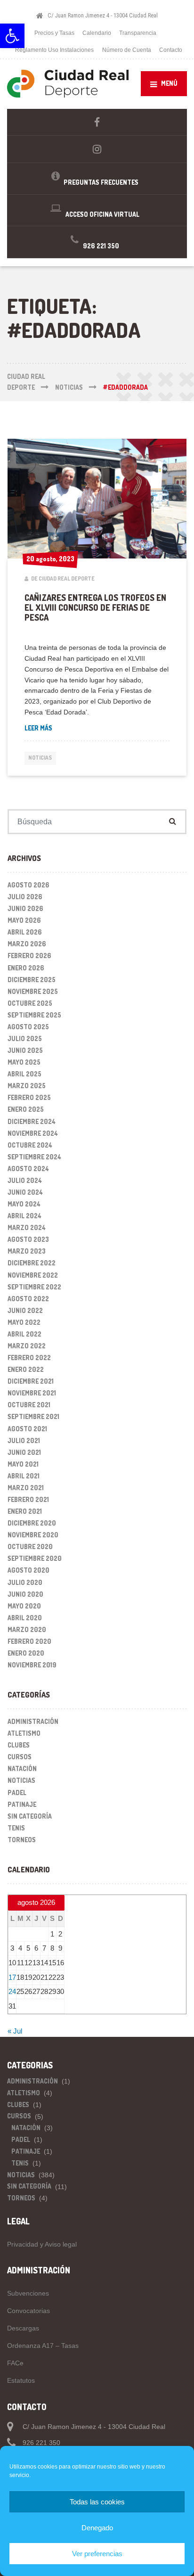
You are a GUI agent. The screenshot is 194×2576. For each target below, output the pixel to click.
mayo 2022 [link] (24, 1322)
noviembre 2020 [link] (33, 1535)
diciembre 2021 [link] (31, 1381)
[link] (12, 36)
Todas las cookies (97, 2502)
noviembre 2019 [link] (32, 1665)
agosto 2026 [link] (28, 885)
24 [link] (12, 1991)
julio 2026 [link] (25, 897)
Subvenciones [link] (28, 2293)
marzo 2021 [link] (26, 1488)
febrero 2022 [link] (29, 1358)
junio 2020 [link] (25, 1594)
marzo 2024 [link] (27, 1227)
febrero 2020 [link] (29, 1641)
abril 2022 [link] (24, 1334)
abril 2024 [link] (24, 1216)
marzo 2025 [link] (27, 1086)
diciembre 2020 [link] (32, 1523)
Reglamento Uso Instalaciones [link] (54, 50)
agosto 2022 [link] (28, 1299)
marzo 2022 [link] (27, 1346)
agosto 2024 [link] (28, 1169)
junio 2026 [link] (25, 908)
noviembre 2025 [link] (33, 991)
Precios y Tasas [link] (54, 33)
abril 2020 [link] (25, 1618)
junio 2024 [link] (25, 1192)
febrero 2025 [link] (29, 1097)
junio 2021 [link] (24, 1452)
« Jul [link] (15, 2031)
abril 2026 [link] (25, 932)
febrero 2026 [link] (29, 956)
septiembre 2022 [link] (34, 1287)
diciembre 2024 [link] (32, 1121)
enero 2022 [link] (26, 1369)
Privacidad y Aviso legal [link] (42, 2244)
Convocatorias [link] (28, 2311)
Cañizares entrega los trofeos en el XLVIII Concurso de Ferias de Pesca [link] (95, 608)
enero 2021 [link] (25, 1511)
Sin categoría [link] (30, 1816)
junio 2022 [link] (25, 1310)
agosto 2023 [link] (28, 1239)
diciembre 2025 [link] (32, 980)
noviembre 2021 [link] (32, 1393)
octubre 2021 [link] (29, 1405)
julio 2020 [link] (25, 1582)
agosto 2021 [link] (27, 1429)
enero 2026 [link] (26, 968)
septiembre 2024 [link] (34, 1157)
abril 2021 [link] (24, 1476)
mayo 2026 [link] (24, 920)
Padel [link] (17, 1793)
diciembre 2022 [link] (32, 1263)
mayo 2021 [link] (23, 1464)
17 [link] (12, 1977)
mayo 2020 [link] (24, 1606)
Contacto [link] (171, 50)
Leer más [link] (38, 728)
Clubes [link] (19, 1745)
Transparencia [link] (138, 33)
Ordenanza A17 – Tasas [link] (43, 2346)
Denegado (97, 2528)
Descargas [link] (23, 2328)
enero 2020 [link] (26, 1653)
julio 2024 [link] (25, 1180)
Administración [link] (33, 1721)
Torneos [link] (22, 1840)
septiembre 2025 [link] (34, 1015)
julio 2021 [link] (24, 1440)
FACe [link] (15, 2363)
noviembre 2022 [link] (33, 1275)
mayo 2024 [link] (24, 1204)
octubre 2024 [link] (30, 1145)
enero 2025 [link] (26, 1109)
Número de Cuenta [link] (127, 50)
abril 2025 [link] (24, 1074)
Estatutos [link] (21, 2380)
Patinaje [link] (22, 1804)
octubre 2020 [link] (30, 1546)
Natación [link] (22, 1768)
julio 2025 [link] (25, 1038)
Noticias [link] (40, 758)
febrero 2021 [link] (28, 1499)
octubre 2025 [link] (30, 1003)
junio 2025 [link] (25, 1050)
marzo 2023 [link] (27, 1251)
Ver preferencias (97, 2554)
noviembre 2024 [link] (33, 1133)
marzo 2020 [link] (27, 1629)
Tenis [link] (16, 1828)
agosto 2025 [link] (28, 1027)
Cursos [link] (20, 1757)
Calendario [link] (97, 33)
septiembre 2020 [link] (35, 1558)
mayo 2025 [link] (24, 1062)
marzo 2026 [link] (27, 944)
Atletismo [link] (24, 1733)
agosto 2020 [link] (28, 1570)
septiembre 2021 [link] (33, 1416)
